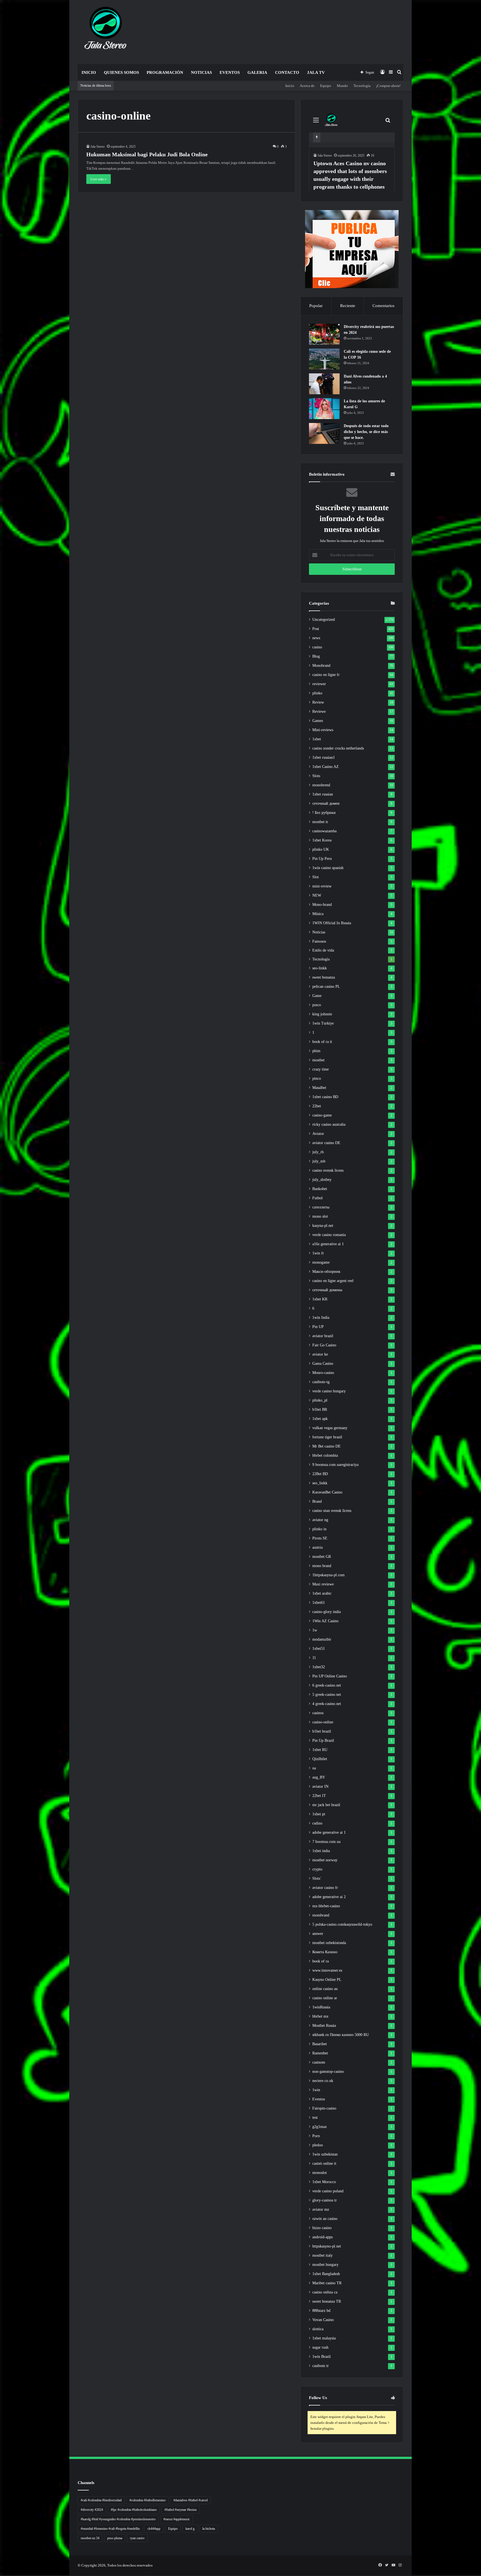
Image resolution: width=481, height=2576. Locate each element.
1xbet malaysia (324, 2338)
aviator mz (321, 2209)
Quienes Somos (121, 72)
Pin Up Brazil (323, 1741)
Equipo (326, 86)
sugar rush (320, 2347)
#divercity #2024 (92, 2510)
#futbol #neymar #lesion (181, 2510)
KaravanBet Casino (327, 1492)
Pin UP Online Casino (330, 1676)
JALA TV (316, 72)
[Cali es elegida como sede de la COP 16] (324, 359)
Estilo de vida (323, 950)
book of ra (321, 1961)
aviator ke (320, 1354)
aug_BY (319, 1777)
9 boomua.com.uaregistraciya (335, 1465)
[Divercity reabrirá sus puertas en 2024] (324, 334)
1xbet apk (320, 1419)
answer (318, 1934)
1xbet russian (323, 794)
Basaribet (320, 2044)
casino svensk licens (328, 1170)
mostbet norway (325, 1860)
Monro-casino (323, 1373)
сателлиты (321, 1207)
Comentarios (383, 306)
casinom (319, 2062)
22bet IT (319, 1796)
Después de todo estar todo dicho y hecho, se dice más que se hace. (366, 432)
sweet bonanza (324, 977)
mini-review (322, 886)
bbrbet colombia (325, 1455)
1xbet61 (319, 1603)
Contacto (287, 72)
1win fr (318, 1253)
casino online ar (325, 1998)
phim (316, 1051)
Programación (165, 72)
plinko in (319, 1529)
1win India (321, 1318)
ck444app (154, 2529)
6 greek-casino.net (327, 1685)
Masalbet (319, 1088)
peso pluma (115, 2538)
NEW (317, 895)
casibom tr (321, 2366)
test (315, 2118)
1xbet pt (319, 1814)
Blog (316, 656)
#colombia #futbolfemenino (148, 2500)
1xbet (317, 739)
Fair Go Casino (324, 1345)
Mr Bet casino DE (327, 1446)
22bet (317, 1106)
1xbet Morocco (324, 2182)
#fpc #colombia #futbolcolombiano (134, 2510)
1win (316, 2090)
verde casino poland (328, 2191)
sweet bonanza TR (327, 2301)
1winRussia (321, 2007)
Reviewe (319, 711)
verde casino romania (329, 1235)
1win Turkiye (323, 1023)
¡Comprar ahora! (388, 86)
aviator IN (320, 1786)
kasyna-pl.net (323, 1226)
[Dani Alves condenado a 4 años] (324, 384)
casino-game (322, 1115)
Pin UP (318, 1327)
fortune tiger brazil (327, 1437)
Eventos (230, 72)
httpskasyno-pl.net (327, 2246)
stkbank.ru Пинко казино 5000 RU (341, 2035)
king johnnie (322, 1014)
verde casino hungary (329, 1391)
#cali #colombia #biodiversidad (101, 2500)
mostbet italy (322, 2255)
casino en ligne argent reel (333, 1281)
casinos (318, 1713)
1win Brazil (322, 2357)
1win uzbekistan (325, 2154)
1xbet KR (320, 1299)
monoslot (320, 2173)
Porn (316, 2136)
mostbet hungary (325, 2265)
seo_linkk (320, 1483)
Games (318, 721)
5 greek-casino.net (327, 1695)
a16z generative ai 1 (328, 1244)
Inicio (89, 72)
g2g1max (320, 2127)
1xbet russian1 (324, 757)
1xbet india (321, 1851)
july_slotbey (322, 1180)
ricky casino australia (329, 1124)
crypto (317, 1869)
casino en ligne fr (326, 675)
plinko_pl (320, 1400)
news (316, 638)
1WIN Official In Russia (332, 923)
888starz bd (321, 2311)
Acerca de (307, 86)
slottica (318, 2329)
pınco (317, 1005)
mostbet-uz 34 (90, 2538)
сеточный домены (327, 1290)
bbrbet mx (320, 2016)
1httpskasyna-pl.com (328, 1575)
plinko (317, 693)
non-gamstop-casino (328, 2072)
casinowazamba (324, 831)
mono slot (320, 1216)
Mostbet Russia (324, 2026)
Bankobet (320, 1189)
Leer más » (99, 179)
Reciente (348, 306)
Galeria (257, 72)
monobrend (321, 785)
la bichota (209, 2529)
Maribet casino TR (327, 2283)
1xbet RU (320, 1750)
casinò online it (324, 2163)
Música (318, 914)
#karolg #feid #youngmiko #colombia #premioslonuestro (118, 2519)
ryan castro (137, 2538)
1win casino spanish (328, 868)
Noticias (201, 72)
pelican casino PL (326, 987)
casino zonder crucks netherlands (338, 748)
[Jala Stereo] (106, 29)
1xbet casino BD (325, 1097)
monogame (321, 1262)
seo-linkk (320, 968)
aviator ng (320, 1520)
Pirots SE (320, 1538)
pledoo (318, 2145)
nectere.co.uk (323, 2081)
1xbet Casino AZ (326, 767)
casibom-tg (321, 1382)
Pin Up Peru (322, 859)
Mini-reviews (323, 730)
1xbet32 (319, 1667)
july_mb (319, 1161)
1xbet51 (319, 1649)
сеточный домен (326, 803)
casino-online (323, 1722)
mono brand (322, 1566)
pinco (317, 1078)
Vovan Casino (323, 2320)
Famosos (319, 941)
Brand (317, 1501)
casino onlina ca (325, 2292)
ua (314, 1768)
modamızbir (322, 1639)
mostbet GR (322, 1557)
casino (317, 647)
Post (316, 629)
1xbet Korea (322, 840)
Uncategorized (324, 620)
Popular (316, 306)
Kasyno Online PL (327, 1980)
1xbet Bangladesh (326, 2274)
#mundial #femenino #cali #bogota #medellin (110, 2529)
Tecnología (362, 86)
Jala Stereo (98, 147)
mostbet (318, 1060)
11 (314, 1658)
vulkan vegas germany (330, 1428)
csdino (317, 1823)
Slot (316, 877)
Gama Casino (323, 1364)
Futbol (317, 1198)
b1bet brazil (322, 1731)
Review (318, 702)
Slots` (317, 1878)
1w (315, 1630)
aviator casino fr (325, 1888)
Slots (316, 776)
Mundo (342, 86)
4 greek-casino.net (327, 1704)
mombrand (321, 1915)
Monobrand (321, 666)
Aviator (318, 1134)
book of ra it (322, 1042)
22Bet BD (320, 1474)
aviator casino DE (326, 1143)
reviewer (319, 684)
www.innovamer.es (327, 1970)
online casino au (325, 1989)
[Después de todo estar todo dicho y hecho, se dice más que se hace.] (324, 433)
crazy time (321, 1069)
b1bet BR (320, 1409)
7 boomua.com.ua (326, 1842)
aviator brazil (323, 1336)
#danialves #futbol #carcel (191, 2500)
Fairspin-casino (324, 2108)
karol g (190, 2529)
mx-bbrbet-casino (326, 1906)
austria (317, 1547)
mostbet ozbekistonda (329, 1943)
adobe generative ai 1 (329, 1832)
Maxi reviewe (323, 1584)
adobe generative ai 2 (329, 1897)
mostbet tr (320, 822)
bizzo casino (322, 2228)
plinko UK (321, 849)
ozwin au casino (325, 2219)
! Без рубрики (324, 813)
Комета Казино (325, 1952)
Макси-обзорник (326, 1272)
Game (317, 996)
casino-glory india (327, 1612)
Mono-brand (322, 905)
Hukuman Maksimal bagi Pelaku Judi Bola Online (147, 154)
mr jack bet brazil (326, 1805)
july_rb (318, 1152)
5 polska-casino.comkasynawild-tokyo (342, 1924)
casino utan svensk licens (332, 1511)
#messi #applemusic (177, 2519)
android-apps (322, 2237)
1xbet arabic (322, 1593)
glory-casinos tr (325, 2200)
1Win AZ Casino (325, 1621)
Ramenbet (320, 2053)
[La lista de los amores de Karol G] (324, 409)
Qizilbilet (320, 1759)
